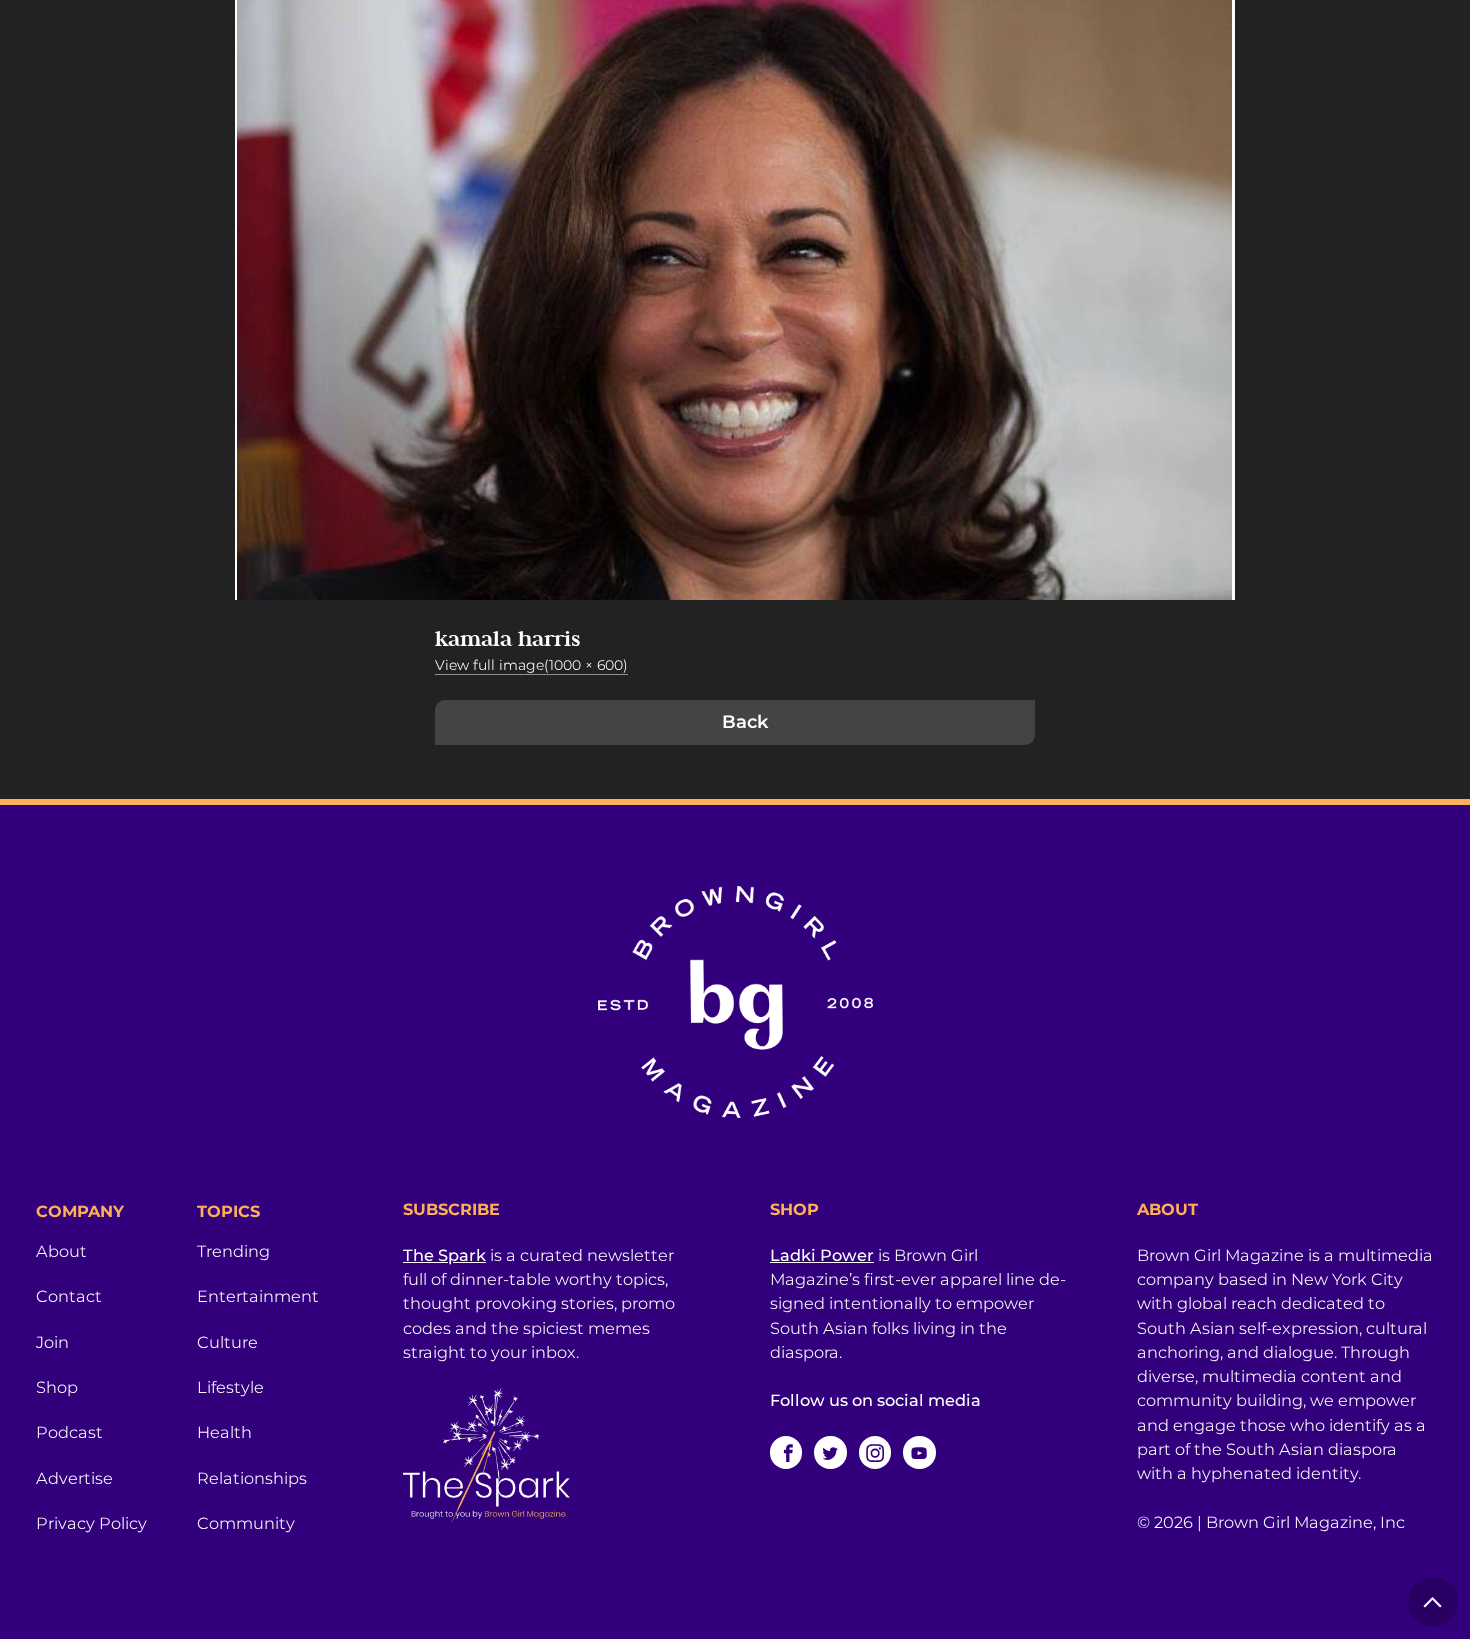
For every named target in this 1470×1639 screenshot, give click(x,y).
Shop (57, 1387)
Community (246, 1523)
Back (745, 722)
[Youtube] (919, 1452)
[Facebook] (786, 1452)
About (61, 1251)
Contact (69, 1296)
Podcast (69, 1432)
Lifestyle (230, 1387)
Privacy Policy (91, 1523)
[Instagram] (875, 1452)
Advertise (74, 1478)
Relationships (252, 1478)
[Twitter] (830, 1452)
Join (52, 1342)
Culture (227, 1342)
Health (224, 1432)
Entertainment (258, 1296)
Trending (233, 1251)
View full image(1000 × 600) (531, 665)
